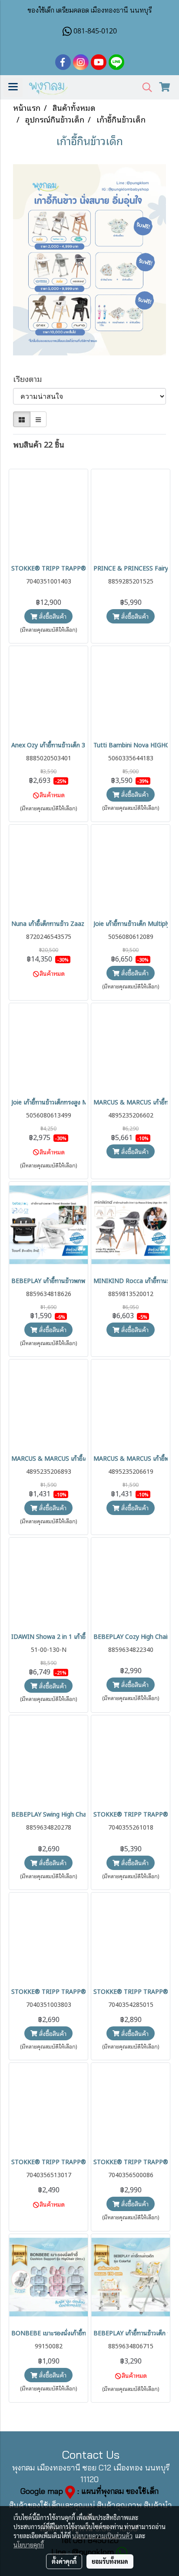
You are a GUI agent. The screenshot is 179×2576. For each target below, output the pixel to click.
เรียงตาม (31, 379)
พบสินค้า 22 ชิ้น (39, 444)
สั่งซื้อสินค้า (52, 616)
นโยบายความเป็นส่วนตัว (102, 2536)
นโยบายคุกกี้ (29, 2545)
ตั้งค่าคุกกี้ (64, 2561)
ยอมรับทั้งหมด (110, 2561)
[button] (144, 88)
